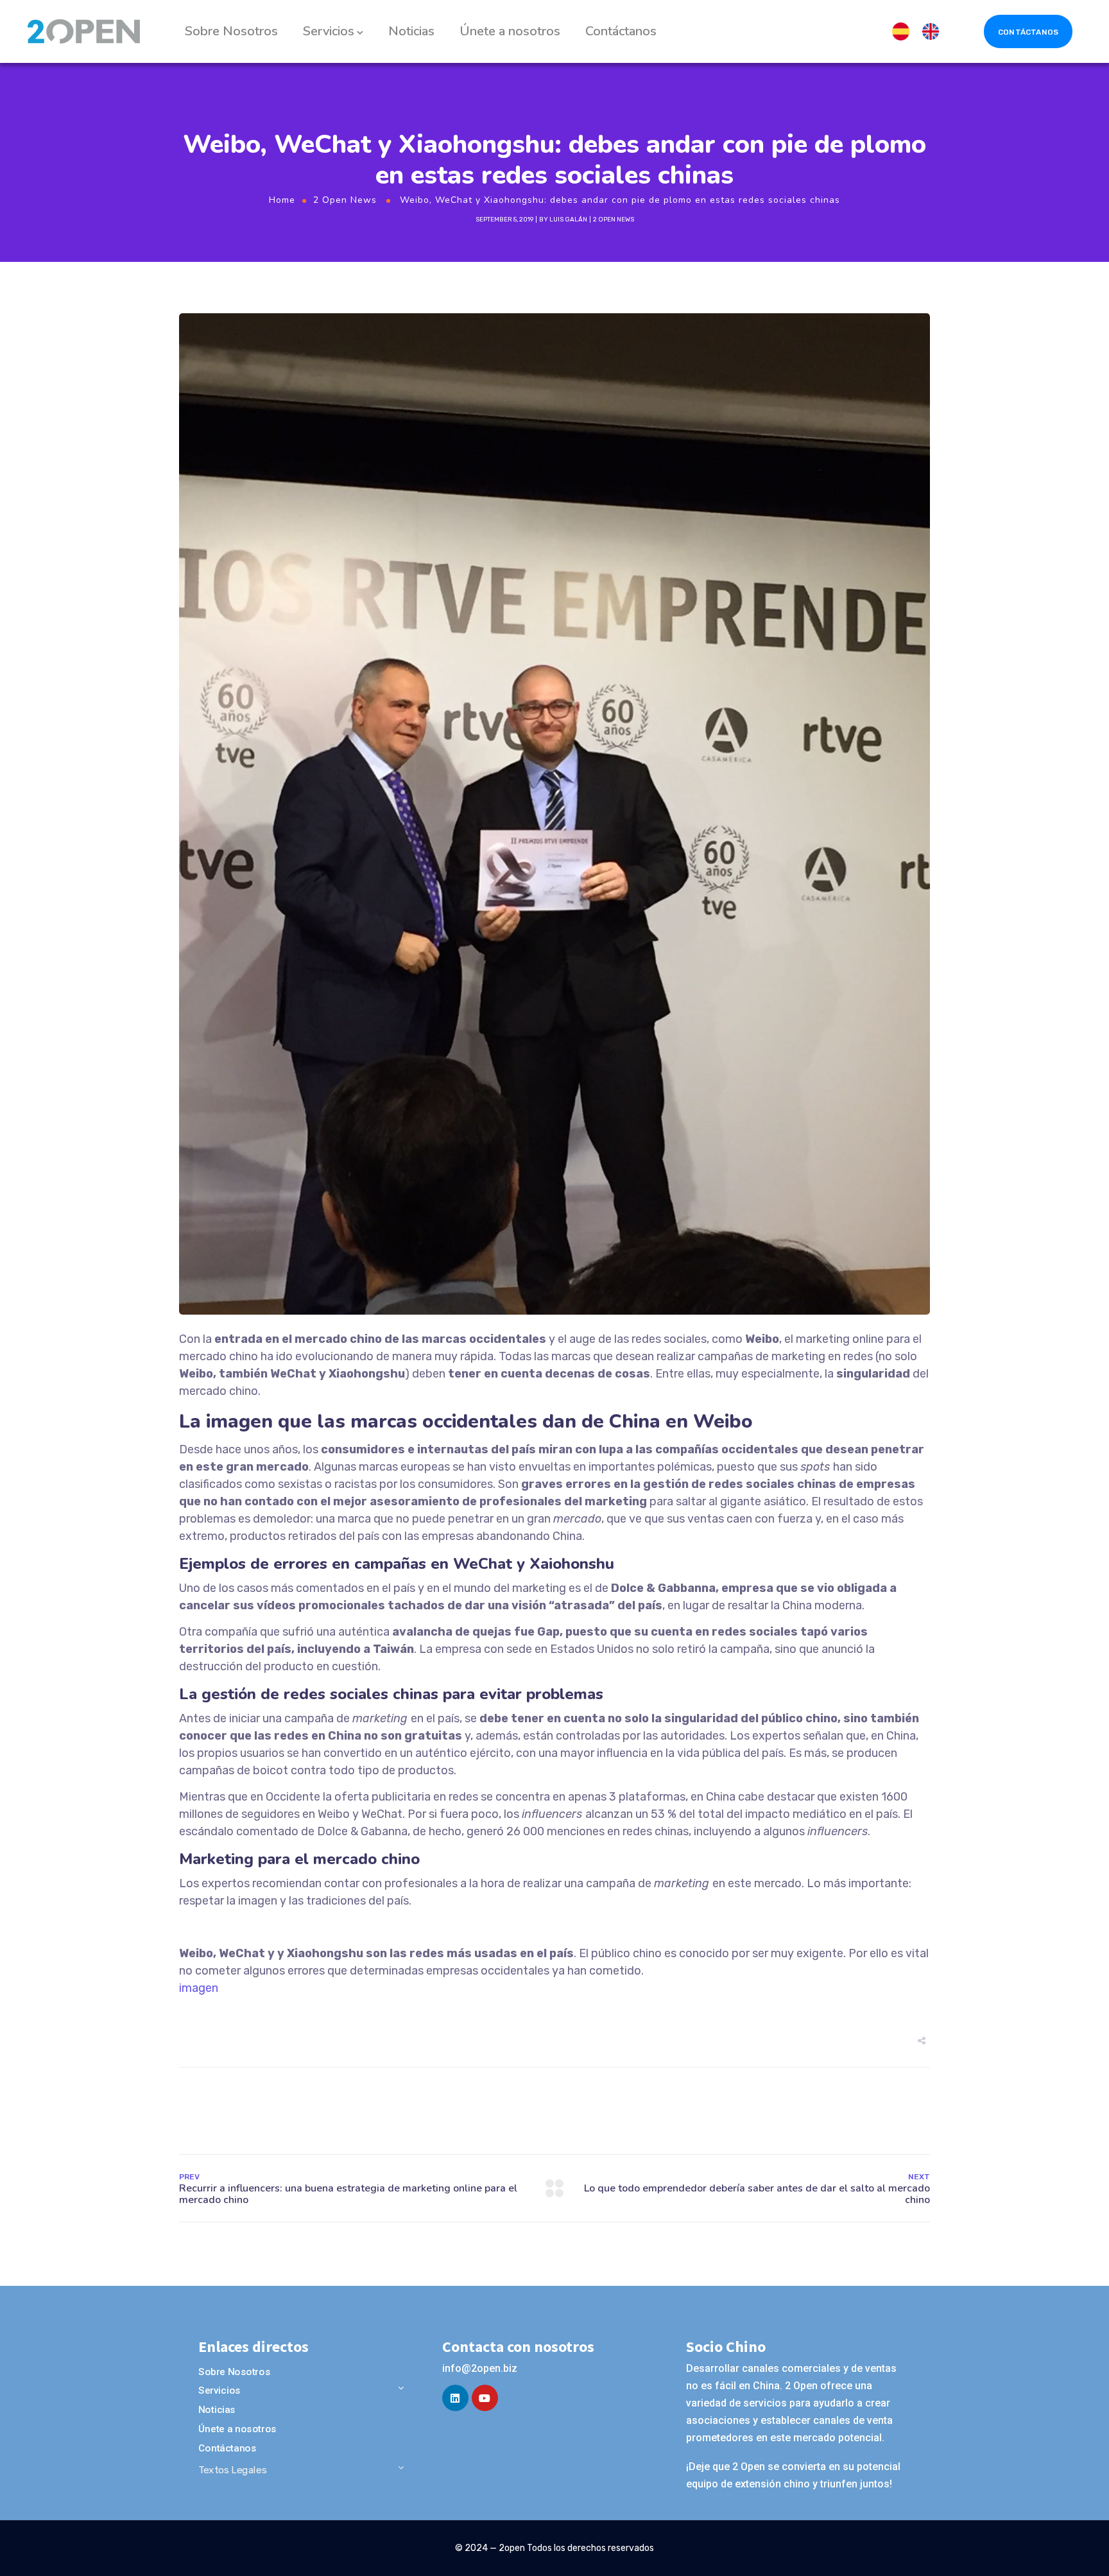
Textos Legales (232, 2470)
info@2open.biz (480, 2368)
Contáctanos (621, 31)
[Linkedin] (455, 2398)
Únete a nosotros (510, 31)
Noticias (411, 31)
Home (282, 200)
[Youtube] (485, 2398)
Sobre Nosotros (231, 31)
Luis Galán (568, 220)
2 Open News (345, 200)
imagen (199, 1988)
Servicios (329, 31)
